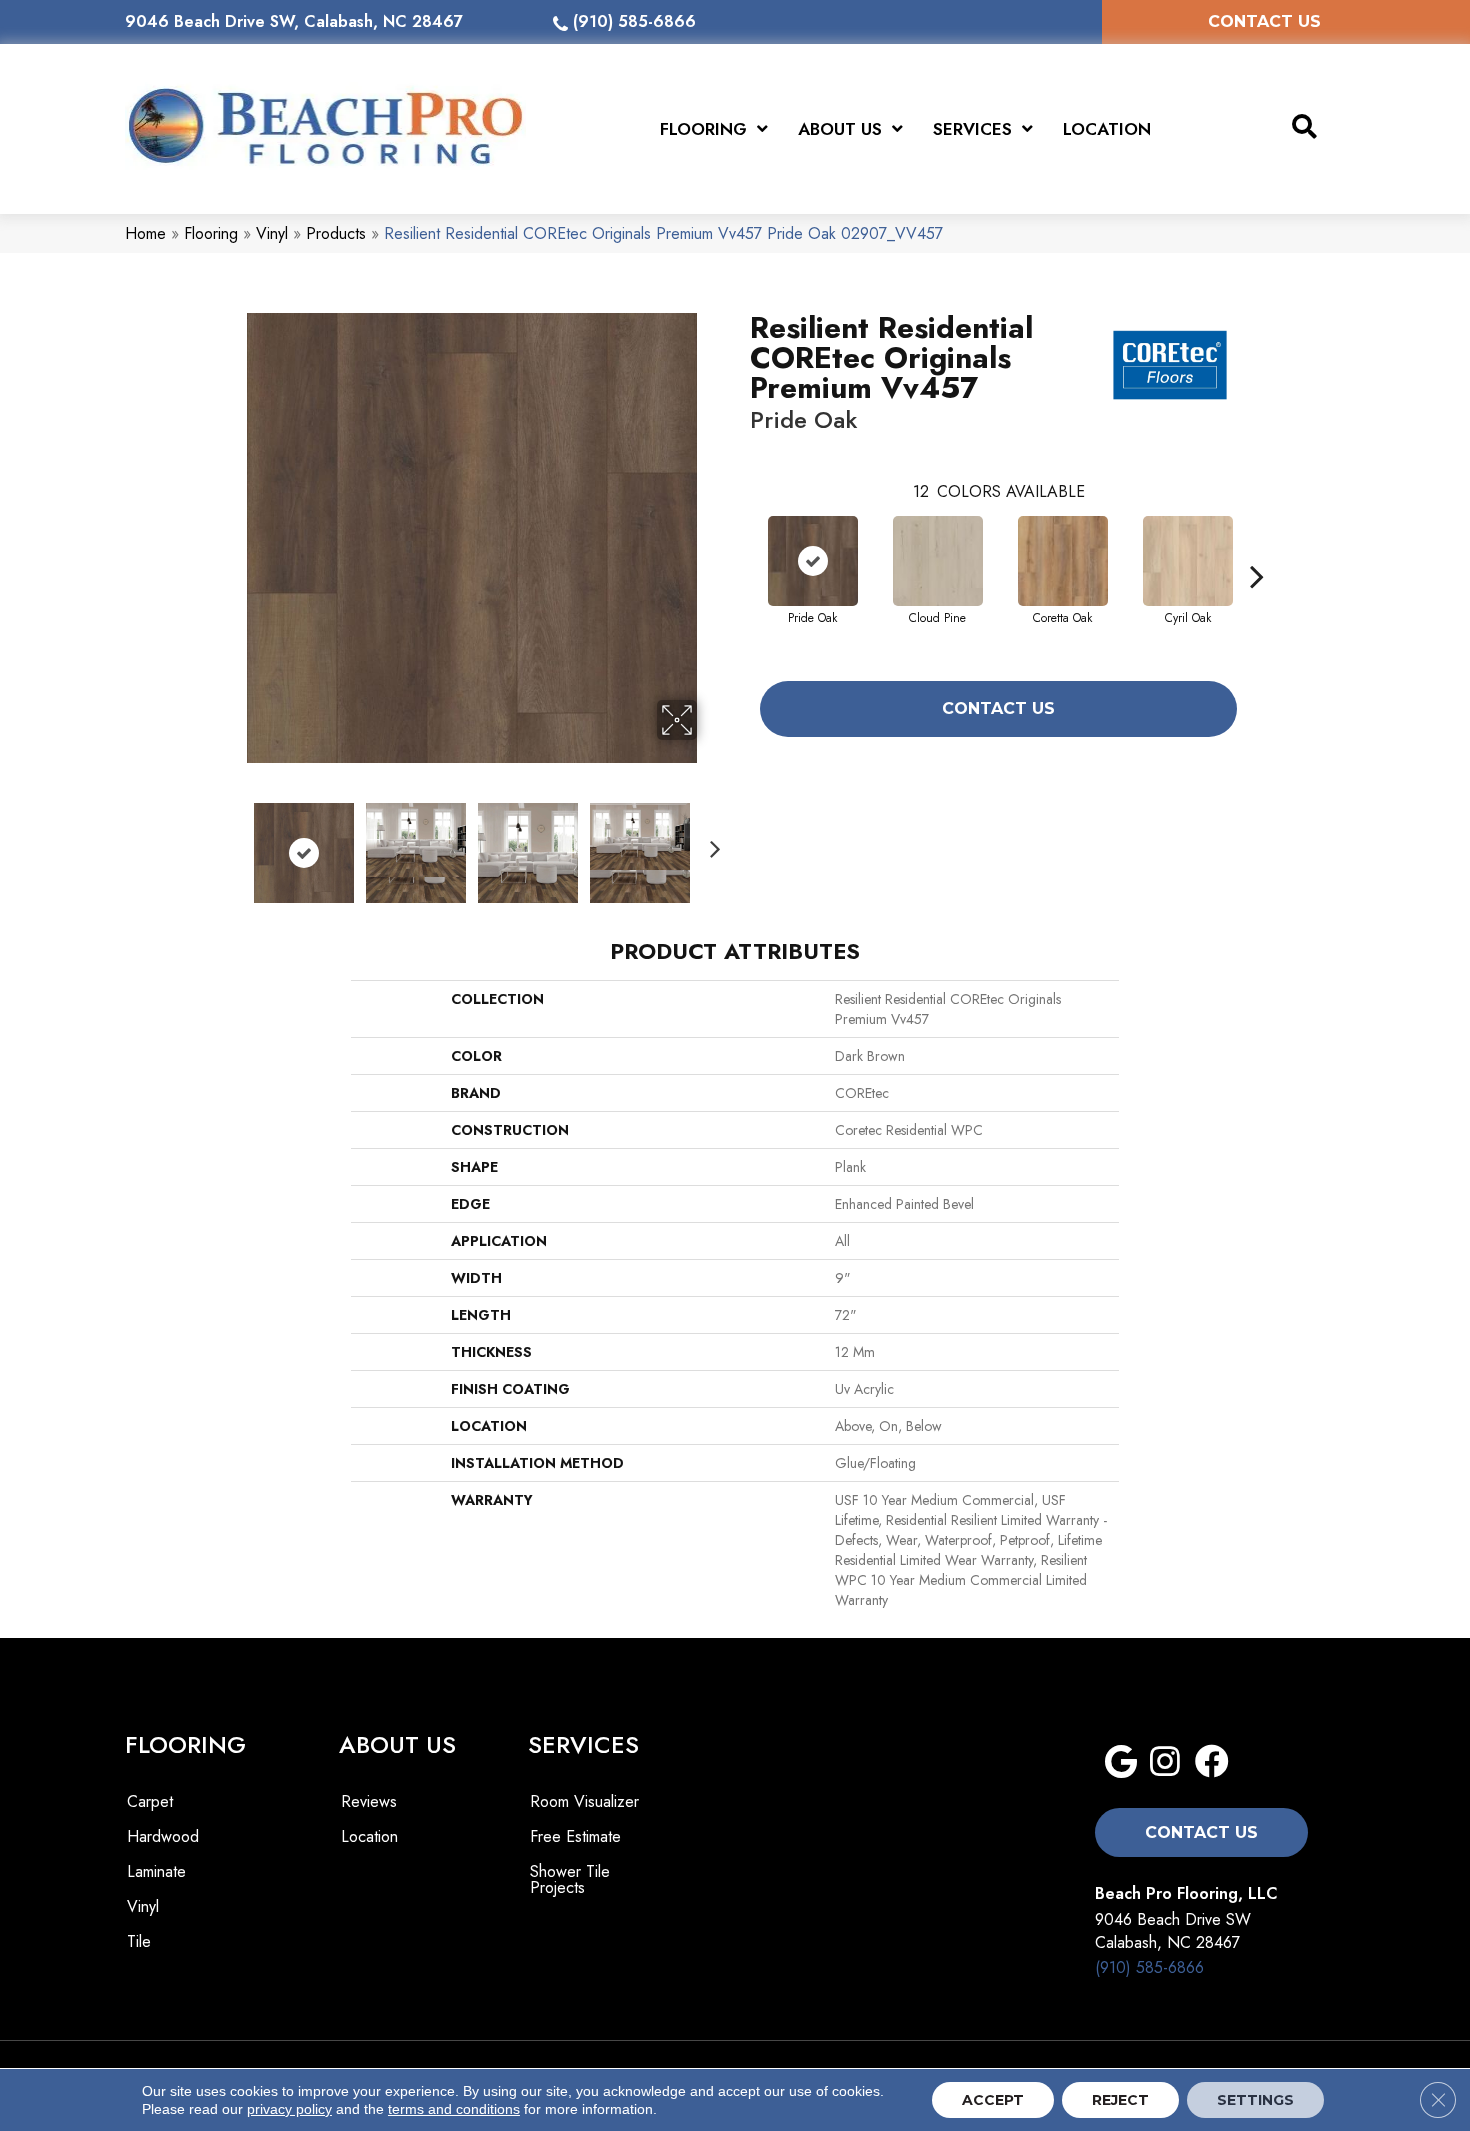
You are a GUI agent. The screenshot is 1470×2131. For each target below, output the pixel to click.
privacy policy (289, 2109)
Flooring (211, 233)
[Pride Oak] (813, 561)
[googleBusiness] (1121, 1762)
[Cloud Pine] (938, 561)
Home (145, 233)
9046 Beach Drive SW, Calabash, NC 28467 (294, 21)
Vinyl (272, 233)
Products (336, 233)
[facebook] (1212, 1762)
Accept (993, 2100)
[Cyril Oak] (1188, 561)
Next (710, 843)
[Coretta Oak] (1063, 561)
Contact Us (998, 708)
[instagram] (1165, 1762)
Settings (1255, 2100)
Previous (233, 843)
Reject (1120, 2100)
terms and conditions (454, 2109)
